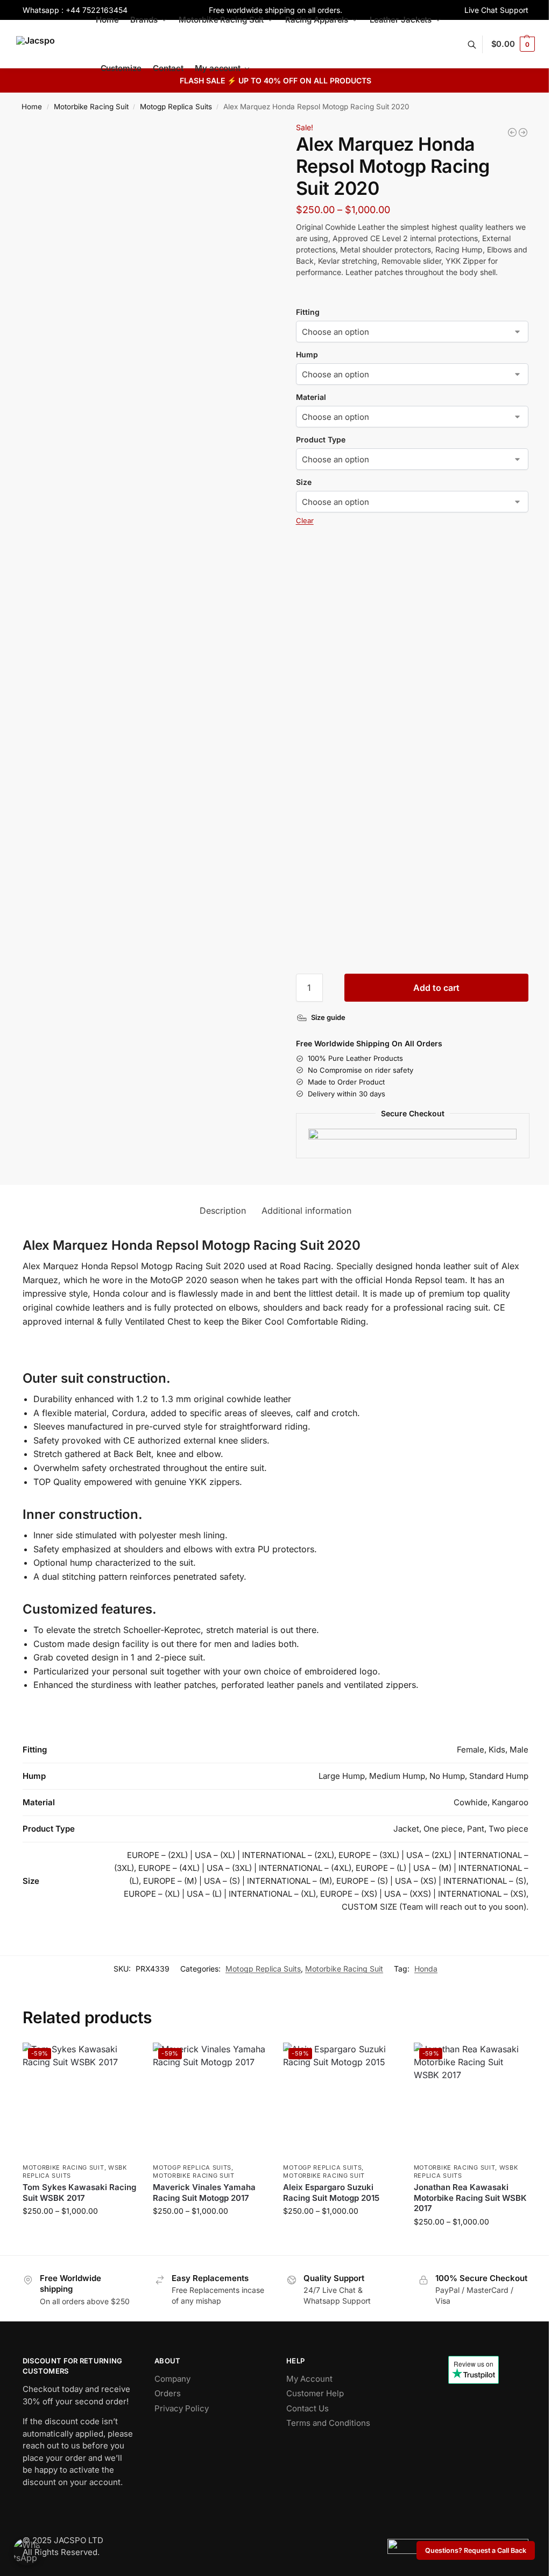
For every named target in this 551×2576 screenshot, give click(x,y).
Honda (426, 1969)
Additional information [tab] (306, 1210)
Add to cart (436, 988)
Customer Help (315, 2393)
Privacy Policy (182, 2408)
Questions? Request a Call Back (476, 2550)
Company (172, 2379)
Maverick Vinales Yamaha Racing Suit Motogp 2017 (204, 2193)
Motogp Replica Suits (176, 107)
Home (32, 107)
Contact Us (308, 2408)
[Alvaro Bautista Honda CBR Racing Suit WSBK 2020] (523, 132)
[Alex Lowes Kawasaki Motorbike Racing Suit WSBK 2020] (512, 132)
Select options (80, 2233)
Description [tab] (223, 1210)
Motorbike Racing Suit (91, 107)
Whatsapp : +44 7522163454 (75, 10)
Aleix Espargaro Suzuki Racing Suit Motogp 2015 (331, 2193)
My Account (309, 2379)
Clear (305, 520)
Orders (168, 2393)
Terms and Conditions (328, 2423)
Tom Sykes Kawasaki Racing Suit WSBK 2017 (79, 2193)
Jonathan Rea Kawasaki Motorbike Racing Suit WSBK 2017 (470, 2198)
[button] (513, 44)
